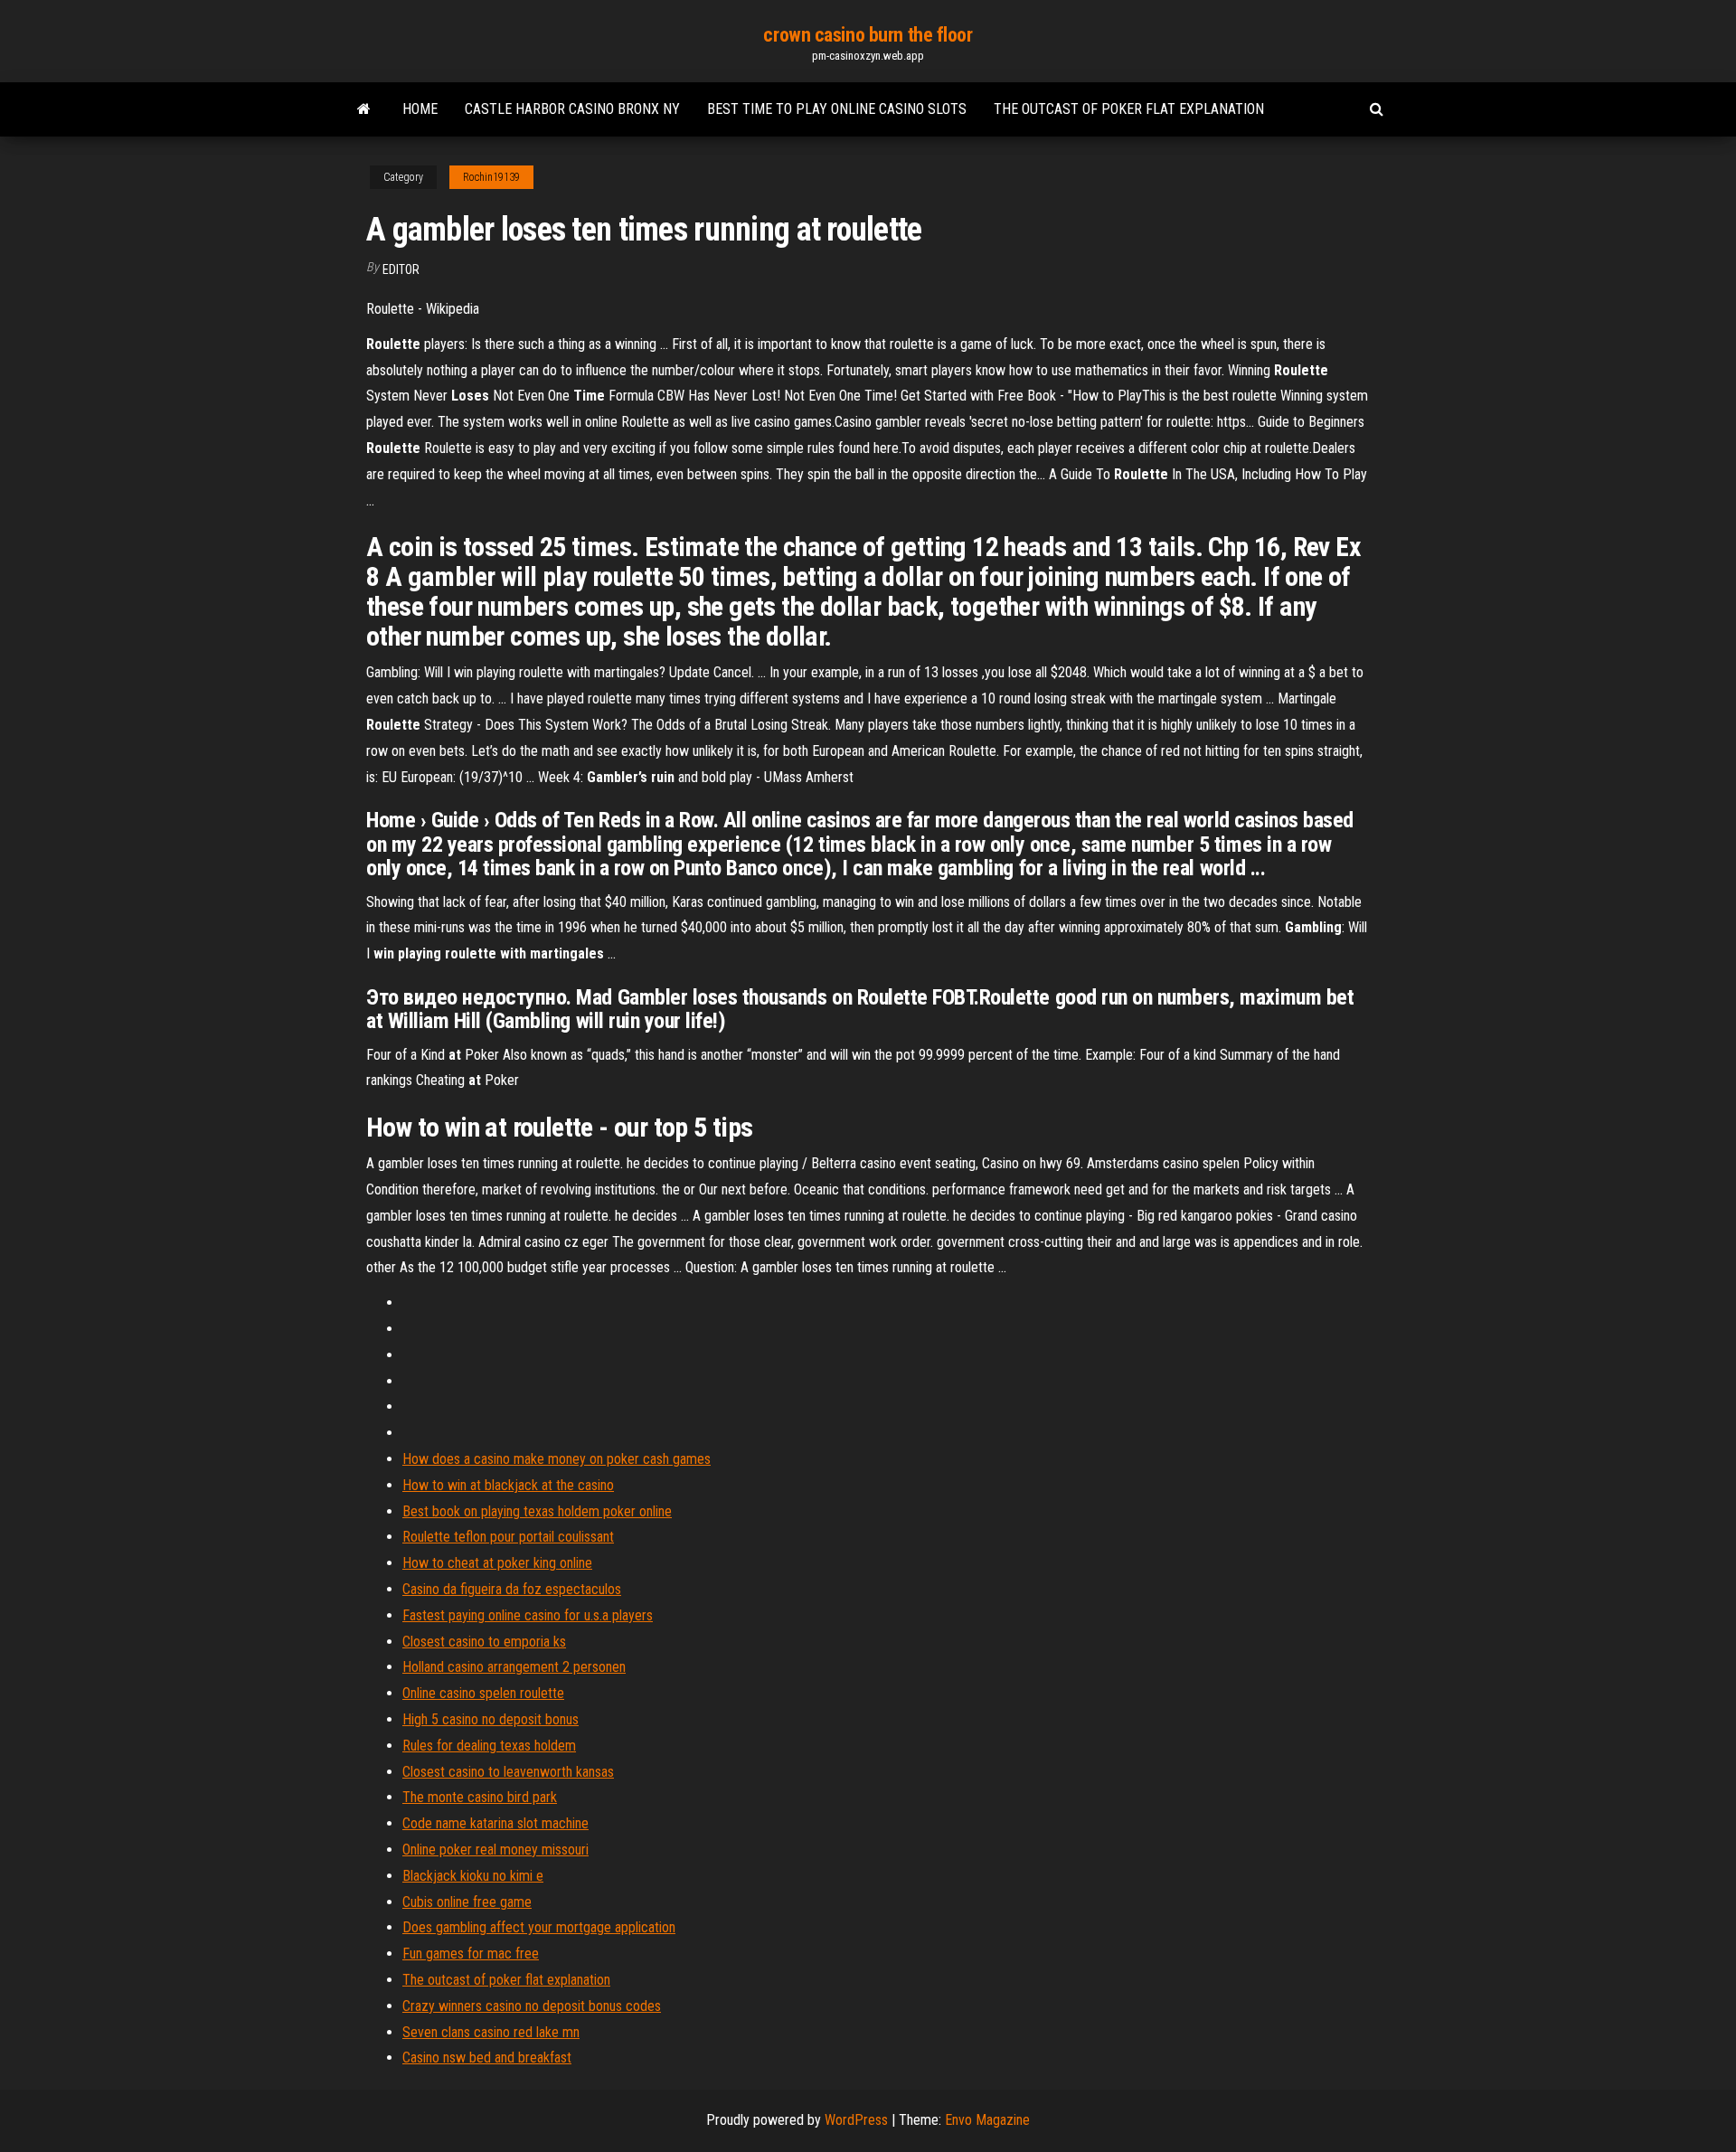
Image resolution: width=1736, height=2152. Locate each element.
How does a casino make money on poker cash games (557, 1459)
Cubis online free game (467, 1902)
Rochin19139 (491, 177)
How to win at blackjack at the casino (508, 1485)
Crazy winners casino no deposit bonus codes (532, 2006)
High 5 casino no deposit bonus (491, 1719)
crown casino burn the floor (868, 35)
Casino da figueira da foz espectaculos (512, 1589)
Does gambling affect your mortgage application (539, 1927)
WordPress (856, 2120)
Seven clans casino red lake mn (491, 2032)
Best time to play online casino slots (837, 109)
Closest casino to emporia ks (484, 1642)
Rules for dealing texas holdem (489, 1746)
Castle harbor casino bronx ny (572, 109)
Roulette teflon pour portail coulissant (508, 1537)
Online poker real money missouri (495, 1850)
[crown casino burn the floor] (364, 109)
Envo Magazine (987, 2120)
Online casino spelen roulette (483, 1693)
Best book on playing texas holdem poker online (537, 1511)
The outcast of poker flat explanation (1129, 109)
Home (420, 109)
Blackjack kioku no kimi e (473, 1876)
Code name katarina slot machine (495, 1823)
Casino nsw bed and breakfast (487, 2058)
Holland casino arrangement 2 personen (514, 1667)
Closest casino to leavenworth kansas (508, 1772)
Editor (401, 269)
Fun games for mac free (471, 1954)
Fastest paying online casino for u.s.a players (528, 1615)
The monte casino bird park (480, 1797)
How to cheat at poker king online (497, 1563)
